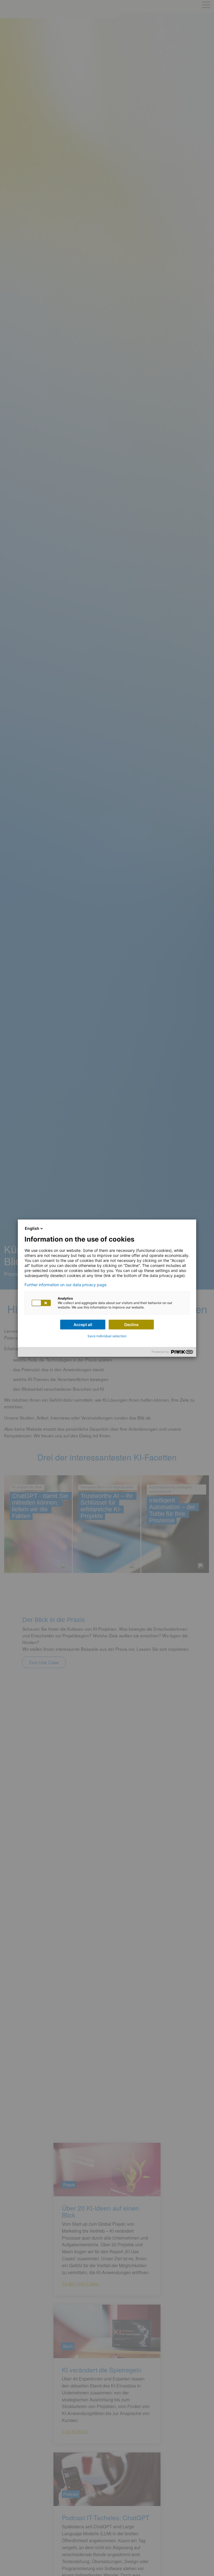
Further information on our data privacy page (65, 1285)
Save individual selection (107, 1336)
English (32, 1228)
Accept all (83, 1325)
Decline (131, 1325)
